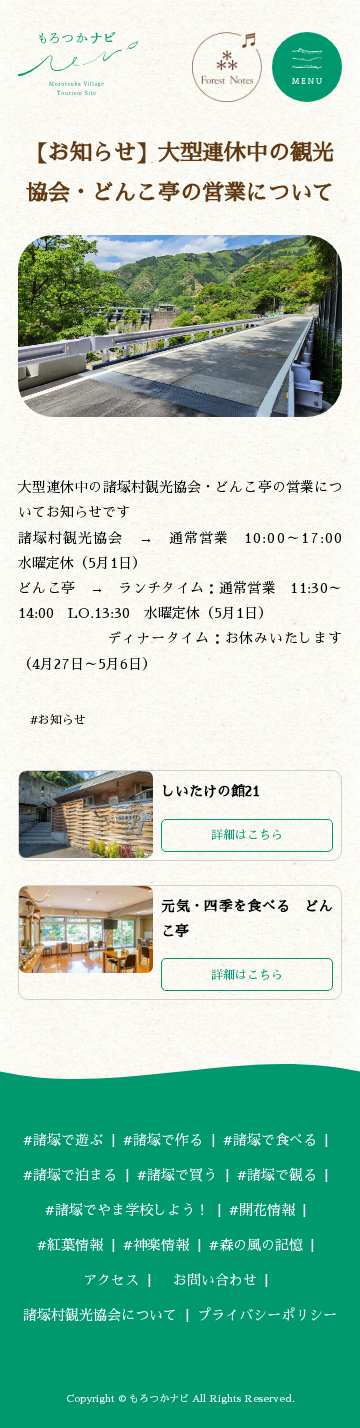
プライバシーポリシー (267, 1315)
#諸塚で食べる (270, 1140)
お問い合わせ (208, 1280)
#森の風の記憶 (256, 1245)
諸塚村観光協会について (100, 1315)
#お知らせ (58, 720)
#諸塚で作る (163, 1140)
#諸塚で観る (277, 1175)
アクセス (111, 1280)
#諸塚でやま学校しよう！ (127, 1210)
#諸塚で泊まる (70, 1175)
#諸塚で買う (177, 1175)
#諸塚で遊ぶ (63, 1140)
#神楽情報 (156, 1245)
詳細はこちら (247, 835)
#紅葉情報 (70, 1245)
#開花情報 (262, 1210)
